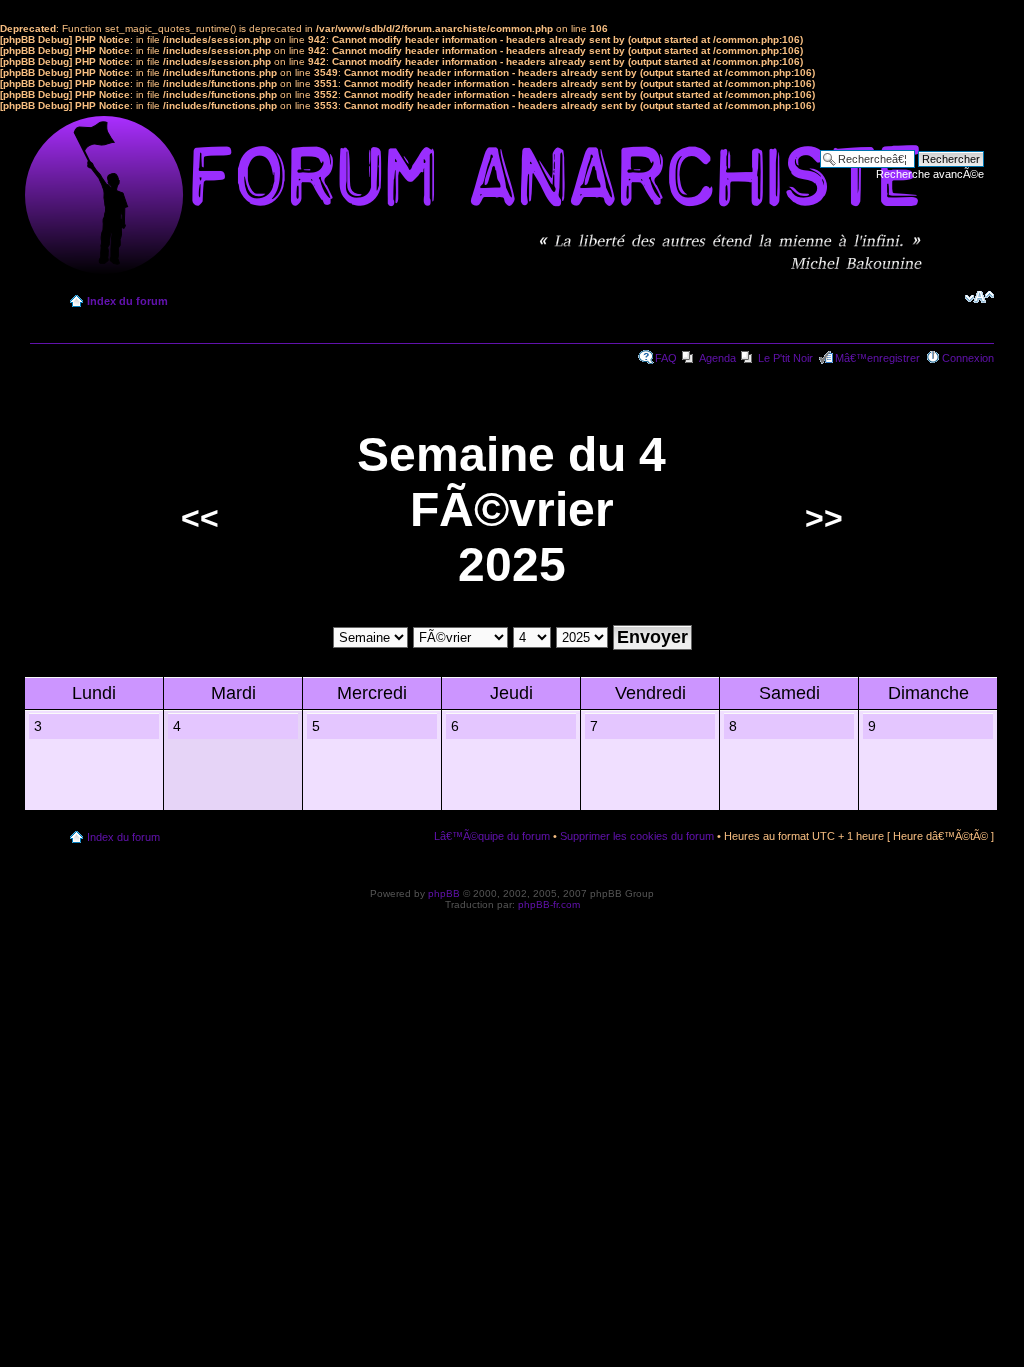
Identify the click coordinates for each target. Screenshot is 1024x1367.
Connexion (968, 358)
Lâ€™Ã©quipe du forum (492, 836)
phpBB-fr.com (549, 904)
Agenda (717, 358)
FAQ (666, 358)
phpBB (444, 893)
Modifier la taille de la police (979, 297)
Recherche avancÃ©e (930, 174)
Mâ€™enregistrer (877, 358)
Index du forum (127, 301)
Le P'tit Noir (785, 358)
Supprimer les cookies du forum (637, 836)
